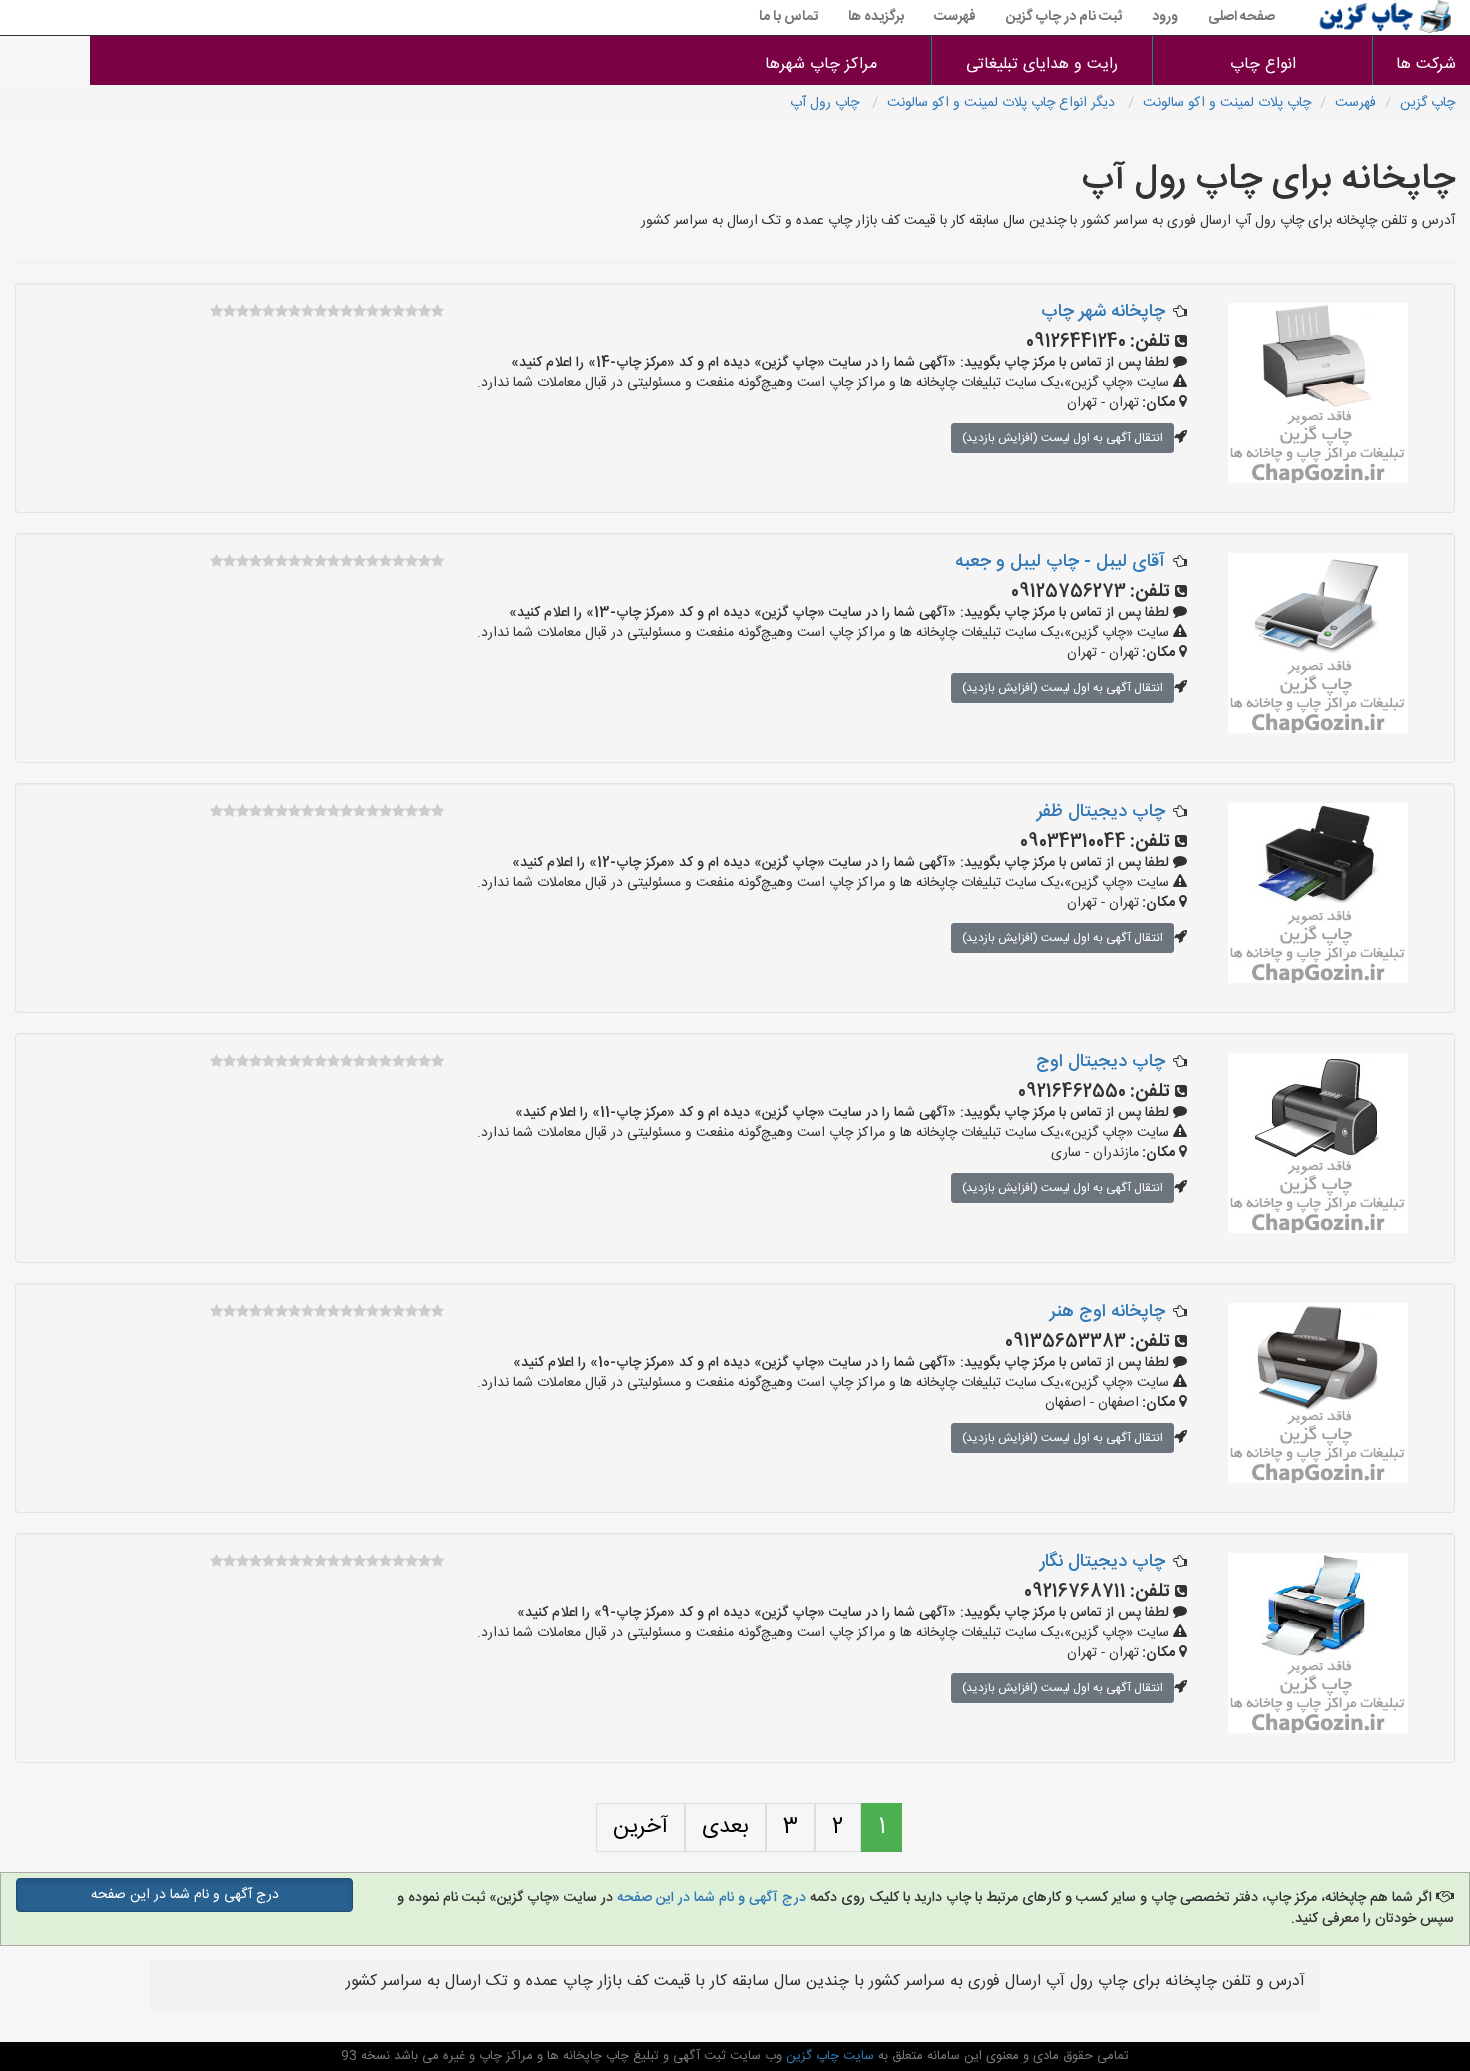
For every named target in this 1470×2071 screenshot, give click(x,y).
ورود (1165, 17)
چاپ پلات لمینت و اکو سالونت (1227, 103)
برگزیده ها (876, 17)
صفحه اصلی (1241, 17)
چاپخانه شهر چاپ (1103, 312)
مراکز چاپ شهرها (821, 64)
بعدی (725, 1827)
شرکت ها (1426, 64)
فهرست (955, 17)
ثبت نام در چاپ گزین (1064, 17)
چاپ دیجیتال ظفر (1101, 812)
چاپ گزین (1427, 103)
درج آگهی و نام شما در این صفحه (711, 1898)
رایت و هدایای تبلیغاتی (1042, 64)
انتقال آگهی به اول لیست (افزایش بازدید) (1062, 438)
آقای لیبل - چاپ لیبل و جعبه (1060, 562)
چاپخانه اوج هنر (1107, 1312)
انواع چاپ (1263, 64)
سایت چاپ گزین (828, 2056)
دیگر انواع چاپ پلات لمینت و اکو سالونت (1003, 103)
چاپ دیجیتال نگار (1102, 1562)
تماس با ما (788, 17)
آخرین (640, 1827)
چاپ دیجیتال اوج (1100, 1062)
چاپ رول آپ (826, 103)
